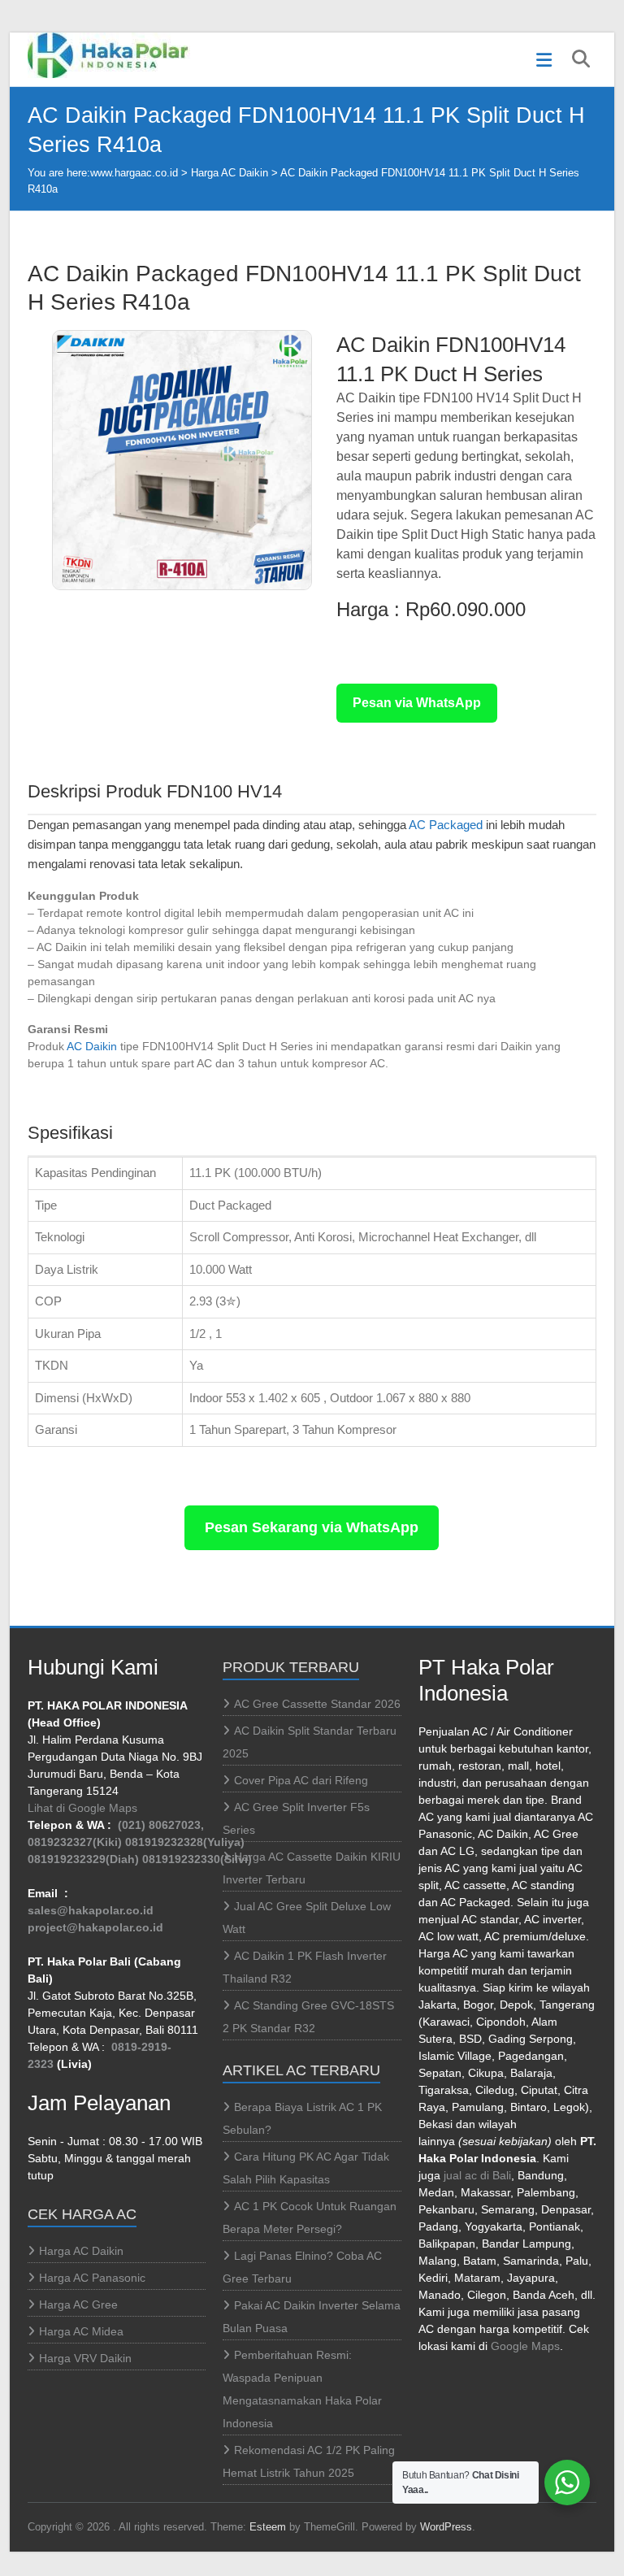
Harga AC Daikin (230, 173)
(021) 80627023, (161, 1825)
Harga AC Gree (78, 2304)
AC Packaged (446, 825)
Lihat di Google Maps (82, 1808)
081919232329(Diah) (83, 1859)
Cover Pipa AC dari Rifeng (301, 1780)
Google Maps (525, 2346)
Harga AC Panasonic (92, 2278)
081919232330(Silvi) (197, 1859)
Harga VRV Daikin (85, 2358)
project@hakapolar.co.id (95, 1927)
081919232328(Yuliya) (185, 1842)
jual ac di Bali (477, 2175)
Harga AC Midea (81, 2331)
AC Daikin (92, 1046)
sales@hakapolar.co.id (91, 1910)
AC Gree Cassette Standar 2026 (317, 1704)
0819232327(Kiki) (75, 1842)
